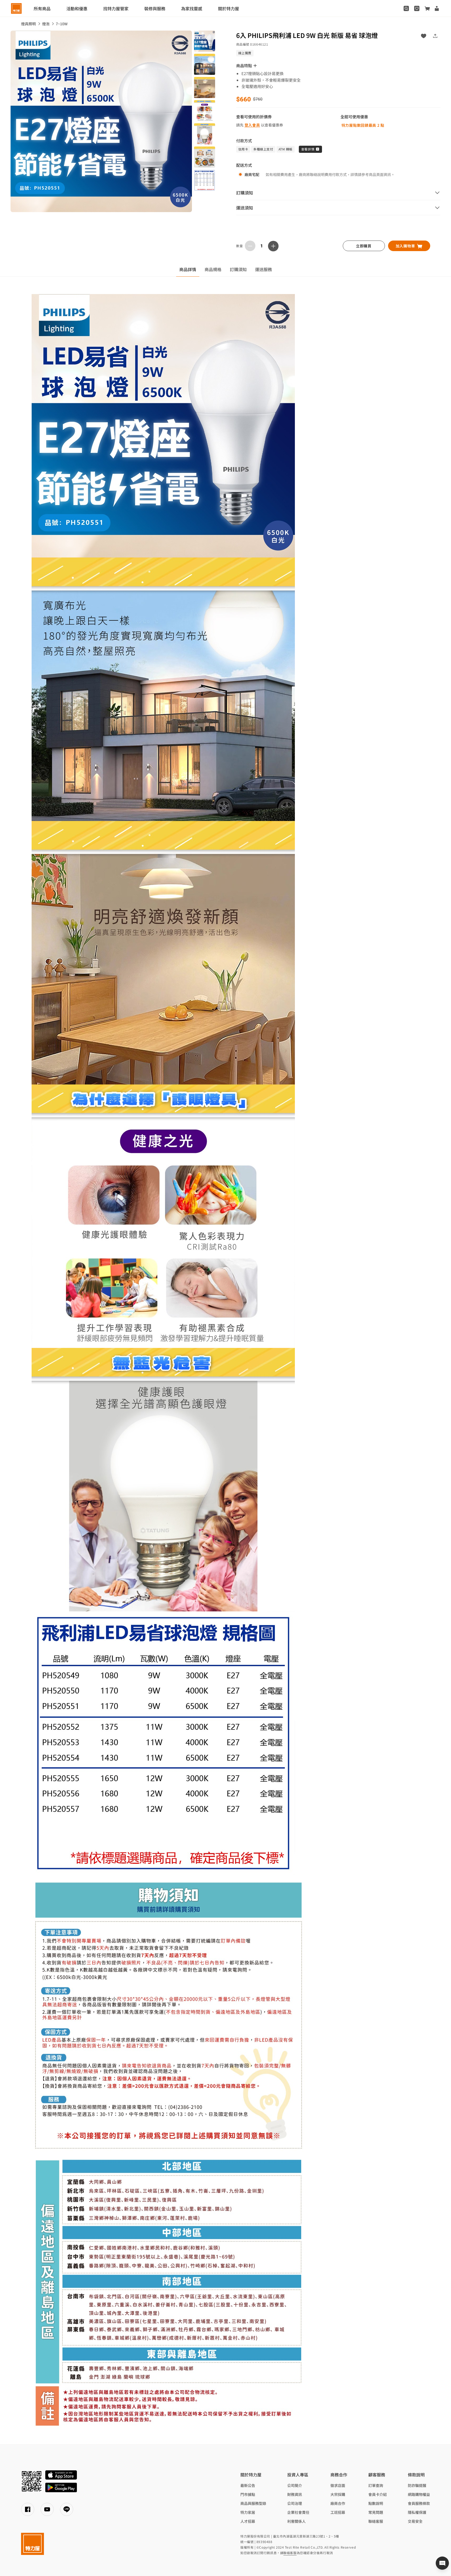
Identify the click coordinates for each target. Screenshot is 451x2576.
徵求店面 (338, 2485)
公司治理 (295, 2503)
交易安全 (415, 2521)
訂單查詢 (376, 2485)
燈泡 (46, 24)
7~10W (62, 24)
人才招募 (248, 2521)
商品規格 (213, 269)
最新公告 (248, 2485)
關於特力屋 (229, 8)
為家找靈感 (192, 8)
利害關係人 (296, 2521)
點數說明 (376, 2503)
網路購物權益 (419, 2494)
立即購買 (364, 246)
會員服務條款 (419, 2503)
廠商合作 (338, 2503)
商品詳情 (188, 269)
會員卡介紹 (378, 2494)
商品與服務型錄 (253, 2503)
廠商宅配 (252, 174)
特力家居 (248, 2512)
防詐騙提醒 (417, 2485)
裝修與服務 (155, 8)
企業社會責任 (298, 2512)
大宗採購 (338, 2494)
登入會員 (252, 125)
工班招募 (338, 2512)
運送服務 (264, 269)
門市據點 (248, 2494)
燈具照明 (28, 24)
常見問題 (376, 2512)
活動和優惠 (77, 8)
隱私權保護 (417, 2512)
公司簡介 (295, 2485)
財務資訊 (295, 2494)
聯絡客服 (376, 2521)
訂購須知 (238, 269)
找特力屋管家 (116, 8)
